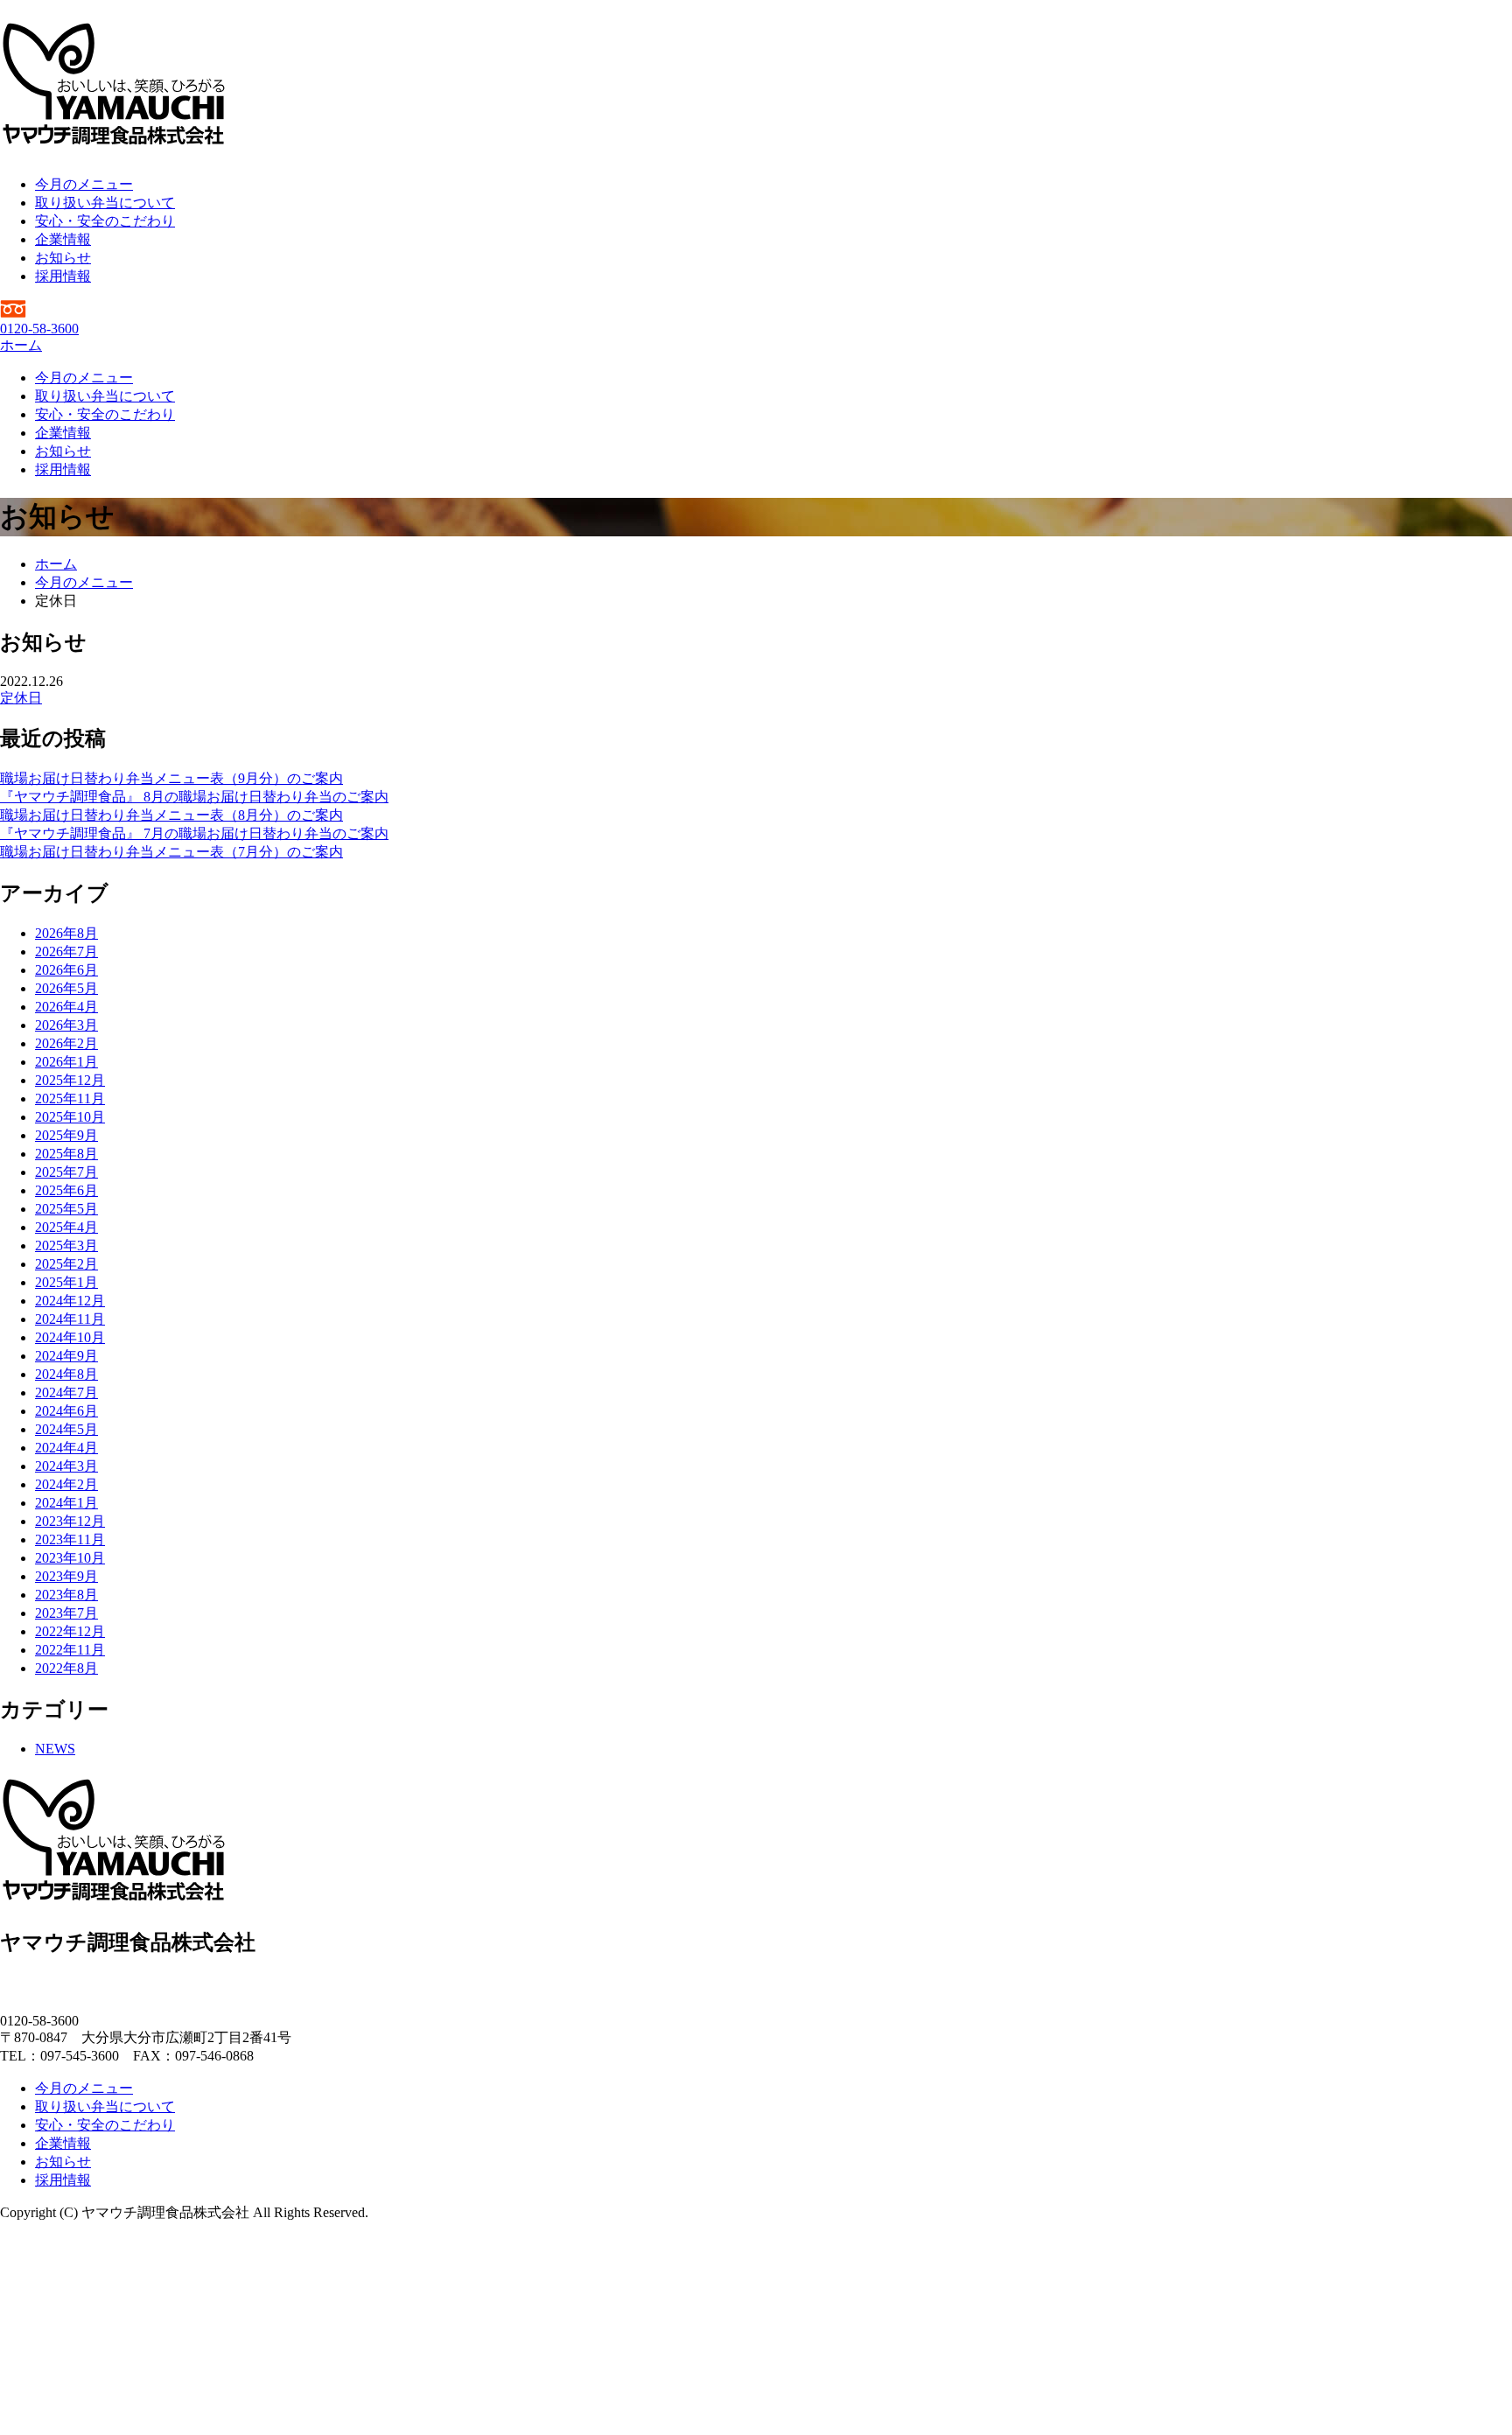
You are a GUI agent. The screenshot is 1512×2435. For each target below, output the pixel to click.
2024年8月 (66, 1374)
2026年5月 (66, 988)
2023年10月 (70, 1558)
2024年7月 (66, 1392)
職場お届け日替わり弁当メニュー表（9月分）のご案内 (171, 778)
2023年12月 (70, 1521)
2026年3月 (66, 1025)
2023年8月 (66, 1595)
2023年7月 (66, 1613)
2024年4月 (66, 1448)
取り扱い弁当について (105, 203)
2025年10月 (70, 1117)
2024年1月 (66, 1503)
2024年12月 (70, 1301)
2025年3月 (66, 1245)
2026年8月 (66, 933)
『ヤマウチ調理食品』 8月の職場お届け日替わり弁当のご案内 (194, 797)
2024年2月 (66, 1484)
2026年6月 (66, 970)
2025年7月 (66, 1172)
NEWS (55, 1749)
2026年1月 (66, 1062)
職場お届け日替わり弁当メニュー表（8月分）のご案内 (171, 815)
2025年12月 (70, 1080)
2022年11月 (70, 1650)
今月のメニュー (84, 184)
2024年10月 (70, 1337)
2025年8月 (66, 1154)
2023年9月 (66, 1576)
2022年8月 (66, 1668)
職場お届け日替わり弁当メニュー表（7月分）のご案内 (171, 852)
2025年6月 (66, 1190)
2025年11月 (70, 1099)
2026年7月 (66, 952)
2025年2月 (66, 1264)
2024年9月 (66, 1356)
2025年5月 (66, 1209)
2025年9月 (66, 1135)
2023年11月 (70, 1539)
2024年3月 (66, 1466)
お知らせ (63, 258)
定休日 (21, 698)
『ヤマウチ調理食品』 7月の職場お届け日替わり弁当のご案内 (194, 833)
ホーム (21, 345)
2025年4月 (66, 1227)
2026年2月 (66, 1043)
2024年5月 (66, 1429)
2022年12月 (70, 1631)
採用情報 (63, 276)
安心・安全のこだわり (105, 221)
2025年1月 (66, 1282)
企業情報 (63, 239)
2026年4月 (66, 1007)
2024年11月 (70, 1319)
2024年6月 (66, 1411)
